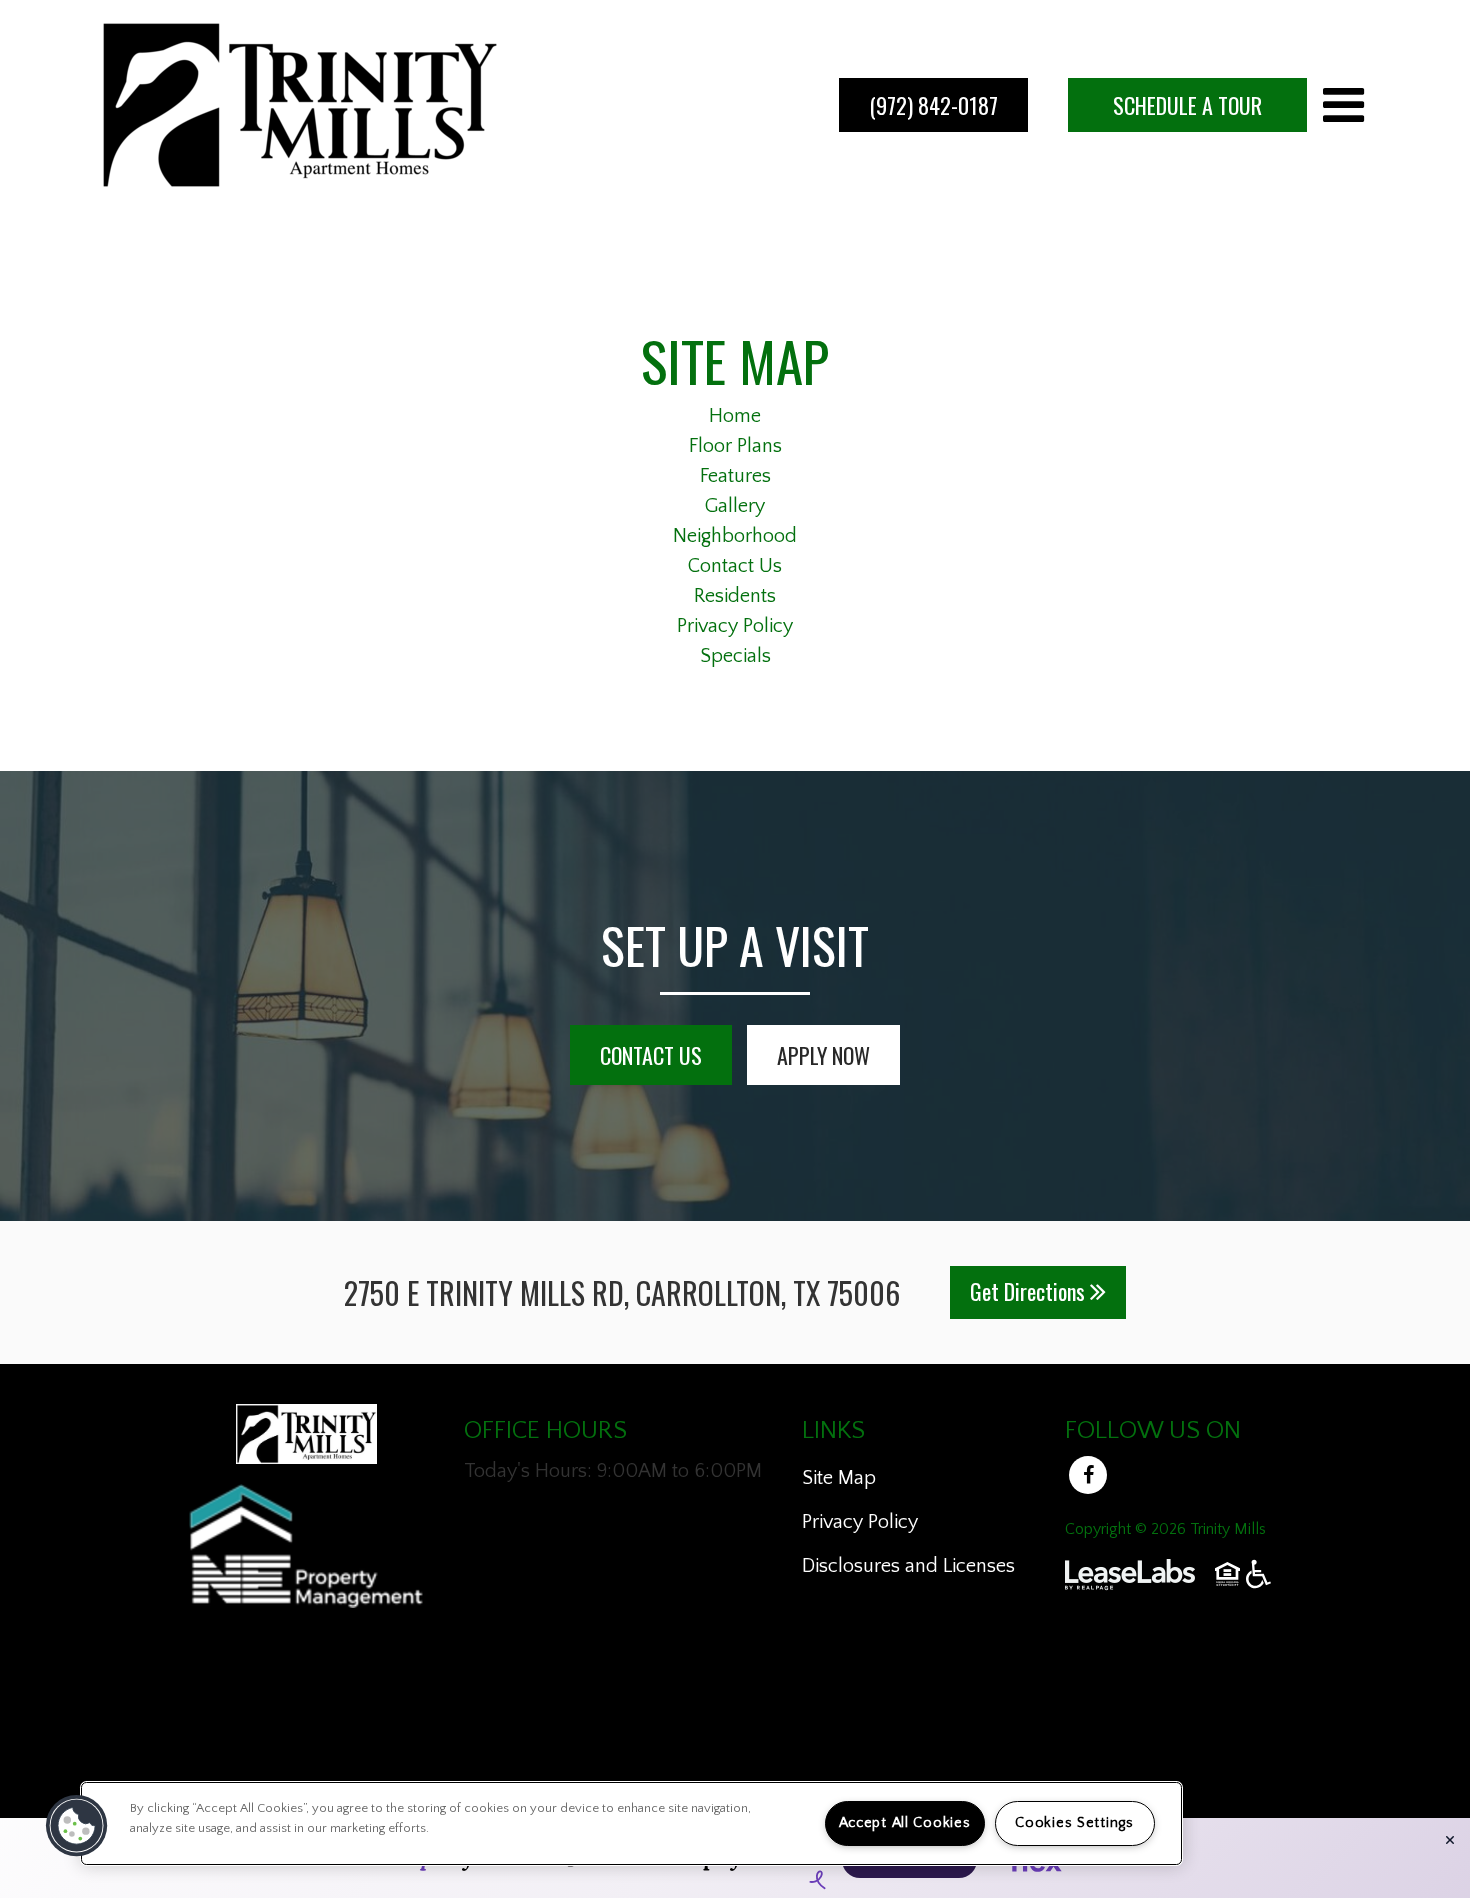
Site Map (839, 1478)
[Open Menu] (1343, 105)
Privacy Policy (735, 626)
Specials (735, 656)
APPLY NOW (823, 1055)
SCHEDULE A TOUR (1187, 105)
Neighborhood (735, 536)
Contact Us (735, 566)
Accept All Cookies (905, 1823)
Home (735, 416)
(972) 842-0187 (933, 105)
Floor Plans (735, 446)
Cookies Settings (1074, 1823)
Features (735, 476)
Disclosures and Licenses (908, 1566)
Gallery (735, 506)
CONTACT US (651, 1055)
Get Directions (1030, 1291)
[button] (1091, 1480)
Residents (735, 596)
